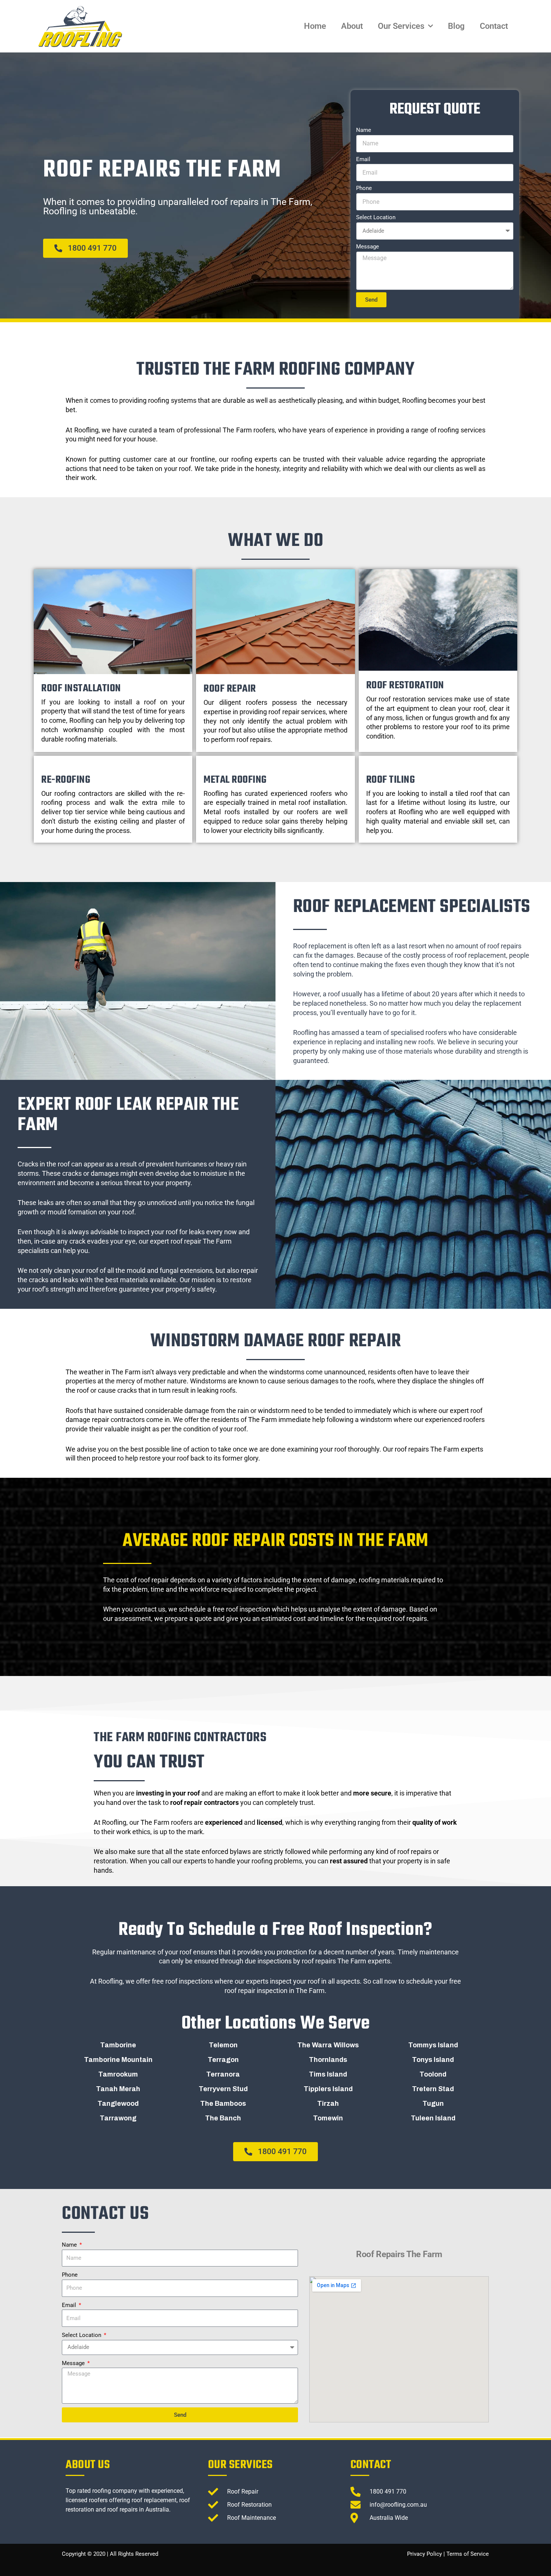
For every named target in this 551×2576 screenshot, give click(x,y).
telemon (223, 2045)
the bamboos (223, 2104)
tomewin (328, 2118)
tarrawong (118, 2118)
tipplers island (328, 2089)
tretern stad (433, 2089)
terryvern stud (223, 2089)
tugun (433, 2104)
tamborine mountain (118, 2060)
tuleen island (433, 2118)
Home (315, 26)
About (352, 26)
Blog (456, 26)
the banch (223, 2118)
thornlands (328, 2060)
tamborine (118, 2045)
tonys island (433, 2060)
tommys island (433, 2045)
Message (368, 247)
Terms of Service (468, 2554)
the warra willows (328, 2045)
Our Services (401, 26)
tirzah (328, 2104)
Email (363, 159)
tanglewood (118, 2104)
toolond (433, 2074)
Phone (364, 188)
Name (364, 130)
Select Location (376, 217)
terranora (223, 2074)
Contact (494, 26)
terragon (223, 2060)
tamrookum (118, 2074)
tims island (328, 2074)
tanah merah (118, 2089)
